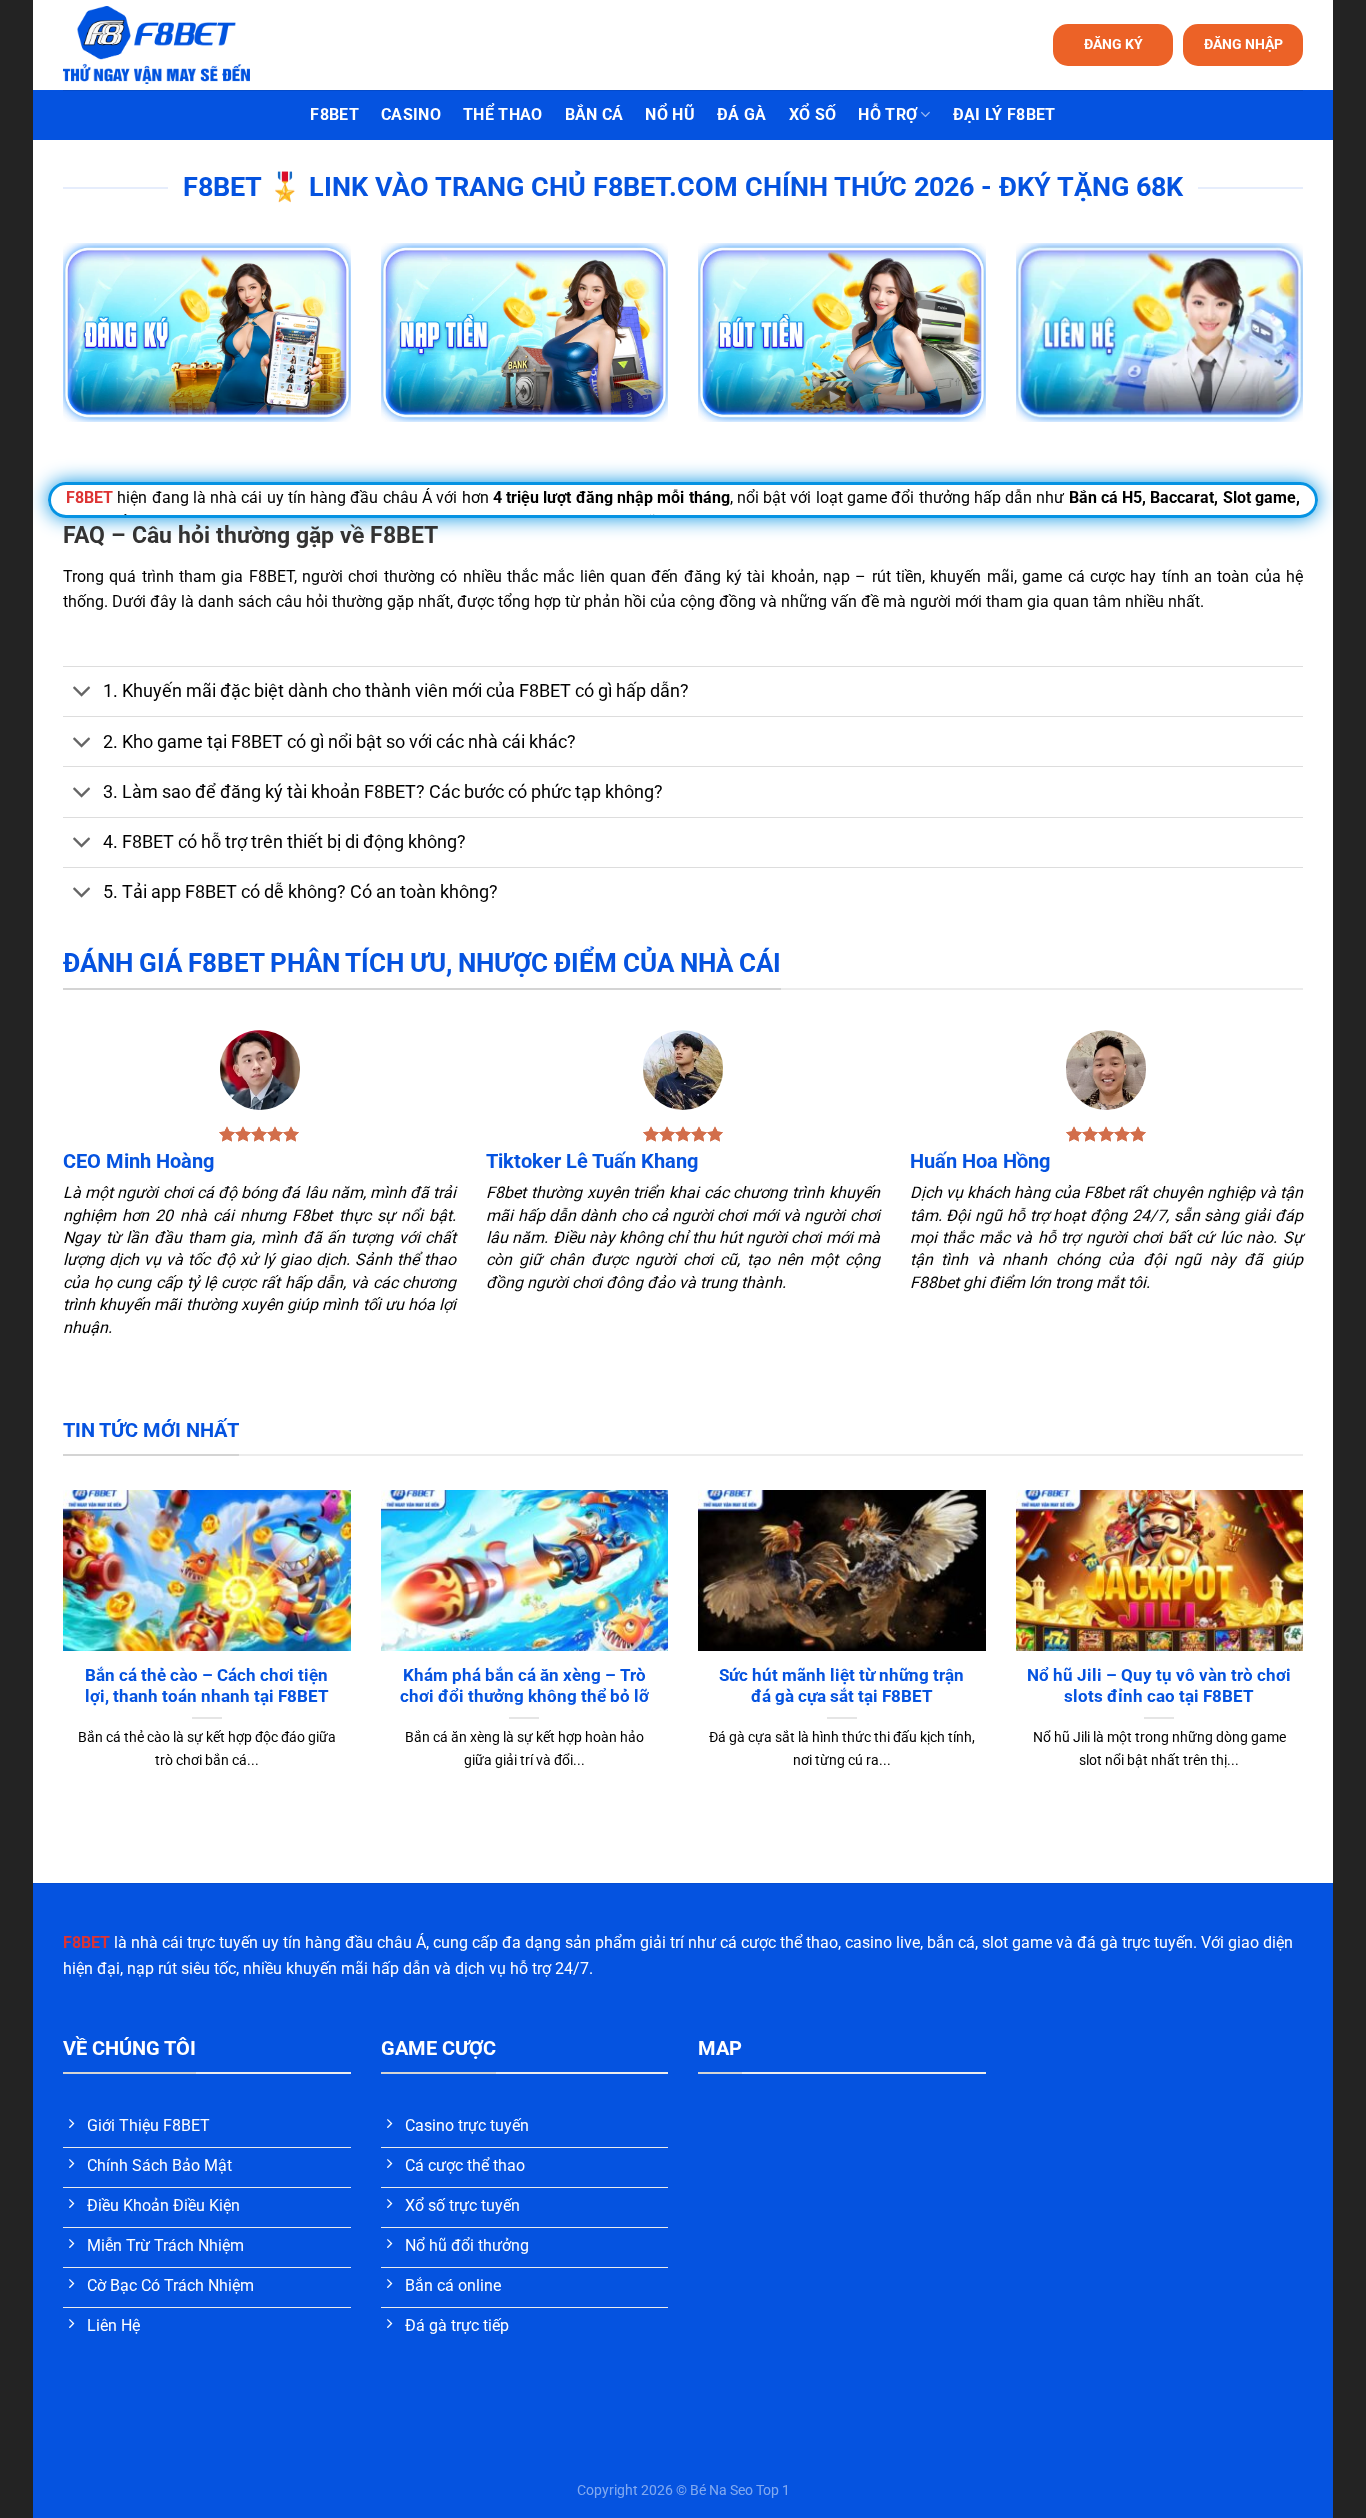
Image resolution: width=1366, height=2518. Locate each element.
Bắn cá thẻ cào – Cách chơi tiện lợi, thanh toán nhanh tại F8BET (207, 1686)
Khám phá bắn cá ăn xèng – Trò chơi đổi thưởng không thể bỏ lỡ (524, 1686)
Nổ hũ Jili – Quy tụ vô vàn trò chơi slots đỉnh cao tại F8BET (1159, 1686)
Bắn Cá (594, 114)
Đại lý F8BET (1004, 114)
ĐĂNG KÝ (1113, 44)
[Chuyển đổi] (82, 693)
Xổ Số (813, 114)
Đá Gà (742, 114)
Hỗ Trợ (887, 114)
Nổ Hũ (670, 114)
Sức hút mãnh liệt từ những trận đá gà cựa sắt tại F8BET (841, 1686)
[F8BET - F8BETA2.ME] (181, 45)
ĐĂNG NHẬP (1243, 44)
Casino (411, 114)
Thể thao (503, 114)
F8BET (334, 114)
